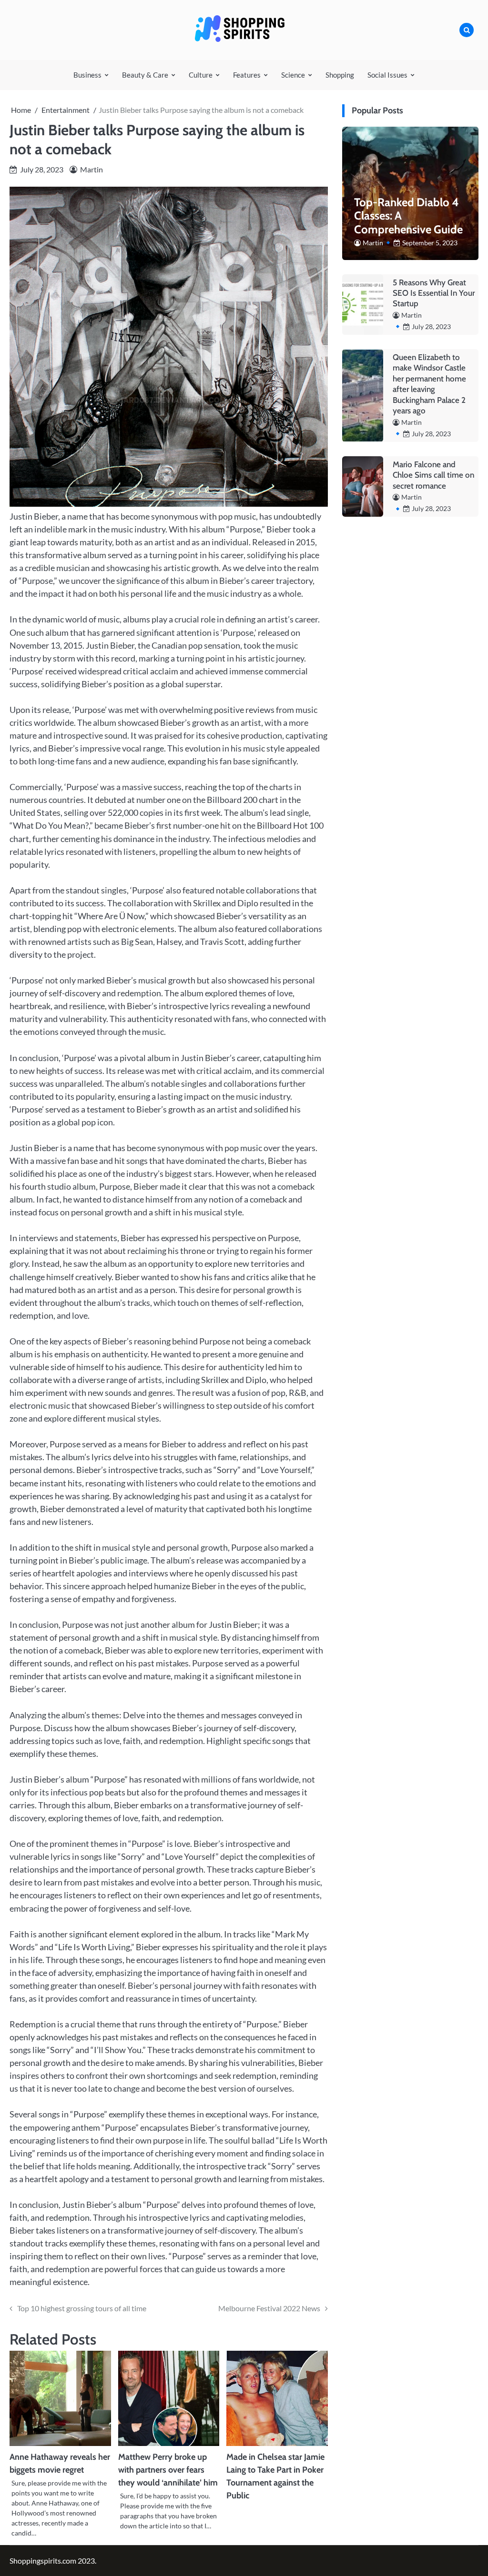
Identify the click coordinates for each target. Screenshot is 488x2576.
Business (87, 75)
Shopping (340, 75)
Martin (91, 169)
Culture (201, 75)
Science (293, 75)
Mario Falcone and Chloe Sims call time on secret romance (433, 475)
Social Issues (387, 75)
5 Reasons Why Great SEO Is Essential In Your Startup (434, 293)
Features (247, 75)
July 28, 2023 (431, 326)
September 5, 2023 (430, 243)
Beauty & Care (145, 75)
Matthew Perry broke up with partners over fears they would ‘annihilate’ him (168, 2470)
